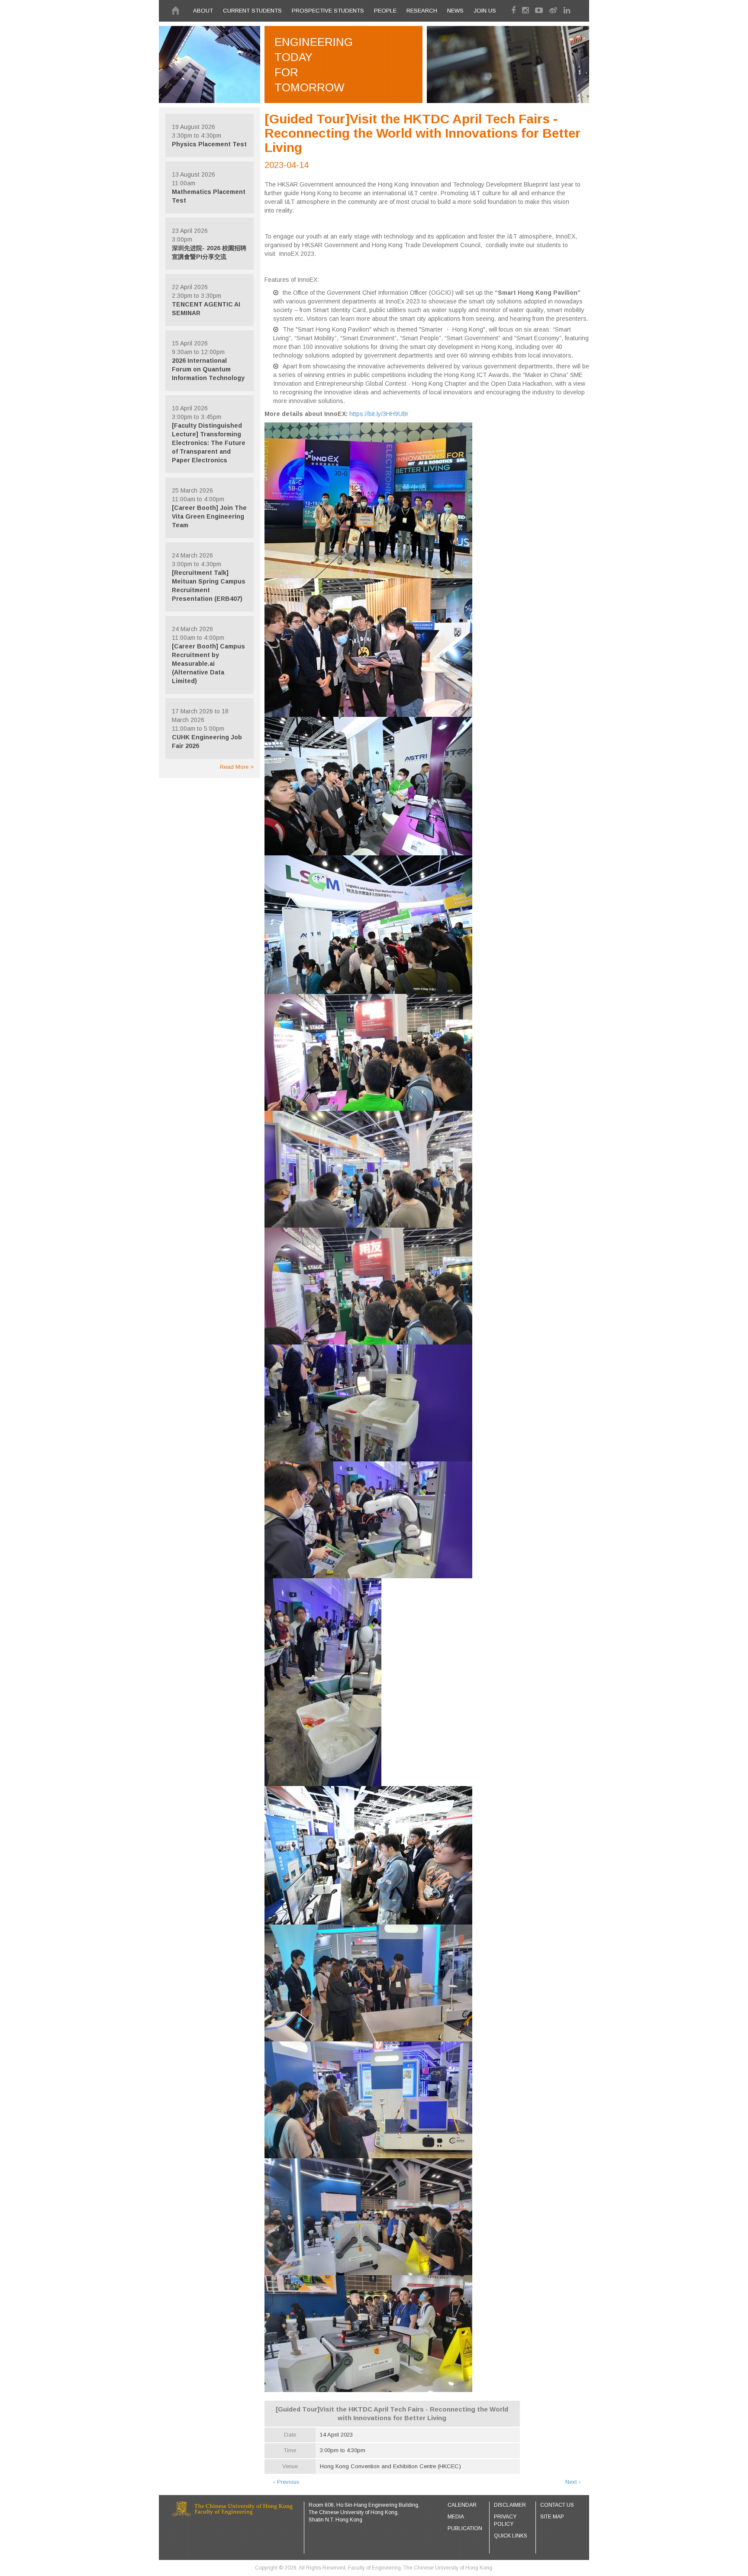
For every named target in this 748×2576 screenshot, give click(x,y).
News (455, 11)
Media (456, 2517)
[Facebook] (516, 10)
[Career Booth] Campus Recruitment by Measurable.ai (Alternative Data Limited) (208, 664)
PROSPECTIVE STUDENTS (328, 11)
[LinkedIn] (568, 10)
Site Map (552, 2517)
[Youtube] (541, 10)
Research (422, 11)
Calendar (462, 2505)
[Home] (175, 11)
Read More (235, 767)
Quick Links (511, 2536)
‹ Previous (286, 2482)
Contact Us (557, 2505)
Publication (465, 2528)
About (203, 11)
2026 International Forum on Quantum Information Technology (208, 369)
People (385, 11)
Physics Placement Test (209, 144)
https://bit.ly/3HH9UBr (379, 414)
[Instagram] (527, 10)
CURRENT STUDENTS (252, 11)
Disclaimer (510, 2505)
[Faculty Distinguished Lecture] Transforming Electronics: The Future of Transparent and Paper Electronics (209, 443)
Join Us (485, 11)
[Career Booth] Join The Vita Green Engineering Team (209, 516)
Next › (573, 2482)
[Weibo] (555, 10)
